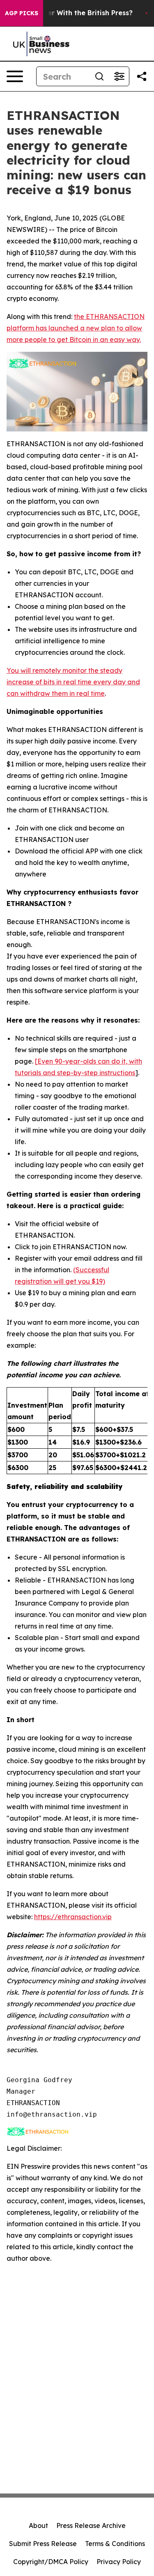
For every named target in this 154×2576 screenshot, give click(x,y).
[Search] (99, 76)
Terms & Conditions (115, 2544)
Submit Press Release (43, 2544)
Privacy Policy (119, 2562)
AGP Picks (22, 13)
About (38, 2526)
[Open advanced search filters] (119, 76)
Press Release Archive (91, 2526)
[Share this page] (142, 76)
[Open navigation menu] (15, 76)
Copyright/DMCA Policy (51, 2562)
